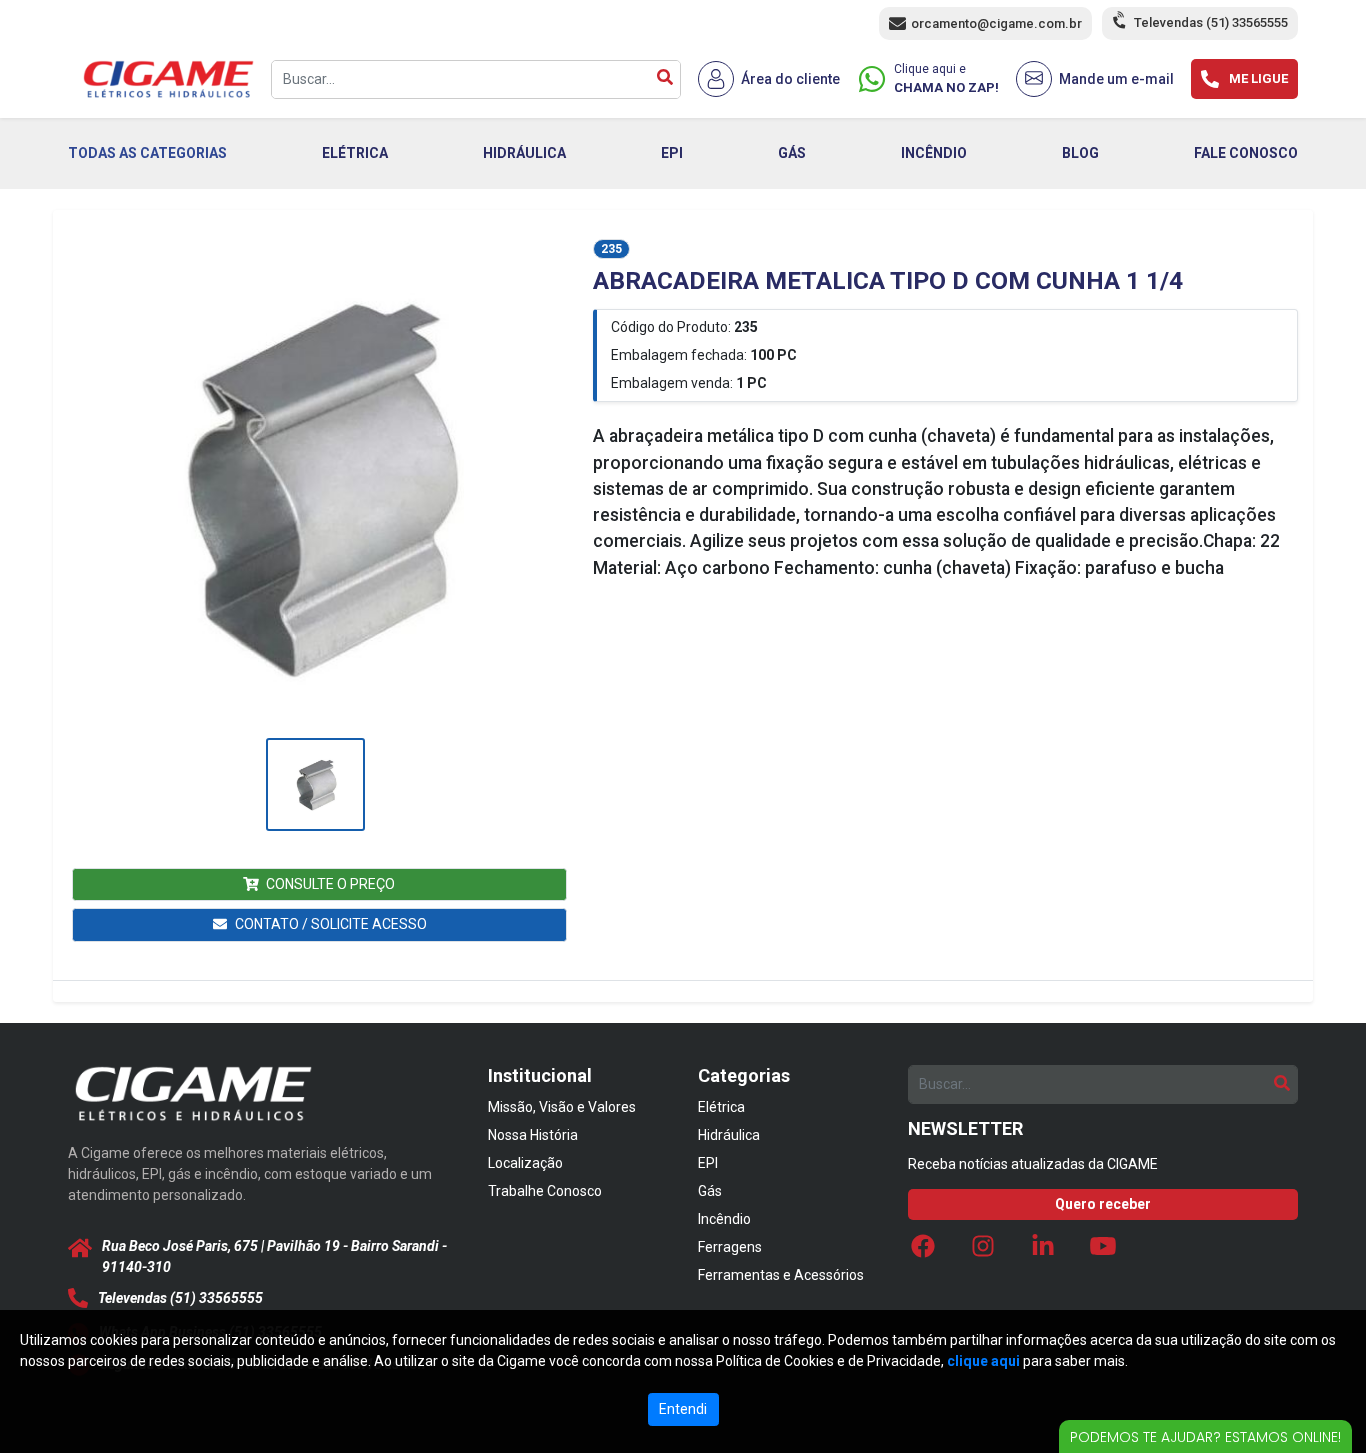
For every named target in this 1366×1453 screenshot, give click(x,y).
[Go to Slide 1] (315, 784)
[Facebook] (923, 1251)
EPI (672, 153)
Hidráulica (729, 1135)
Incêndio (724, 1219)
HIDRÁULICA (524, 153)
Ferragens (730, 1247)
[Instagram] (983, 1251)
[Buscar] (665, 79)
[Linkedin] (1043, 1251)
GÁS (792, 153)
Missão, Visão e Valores (562, 1107)
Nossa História (533, 1135)
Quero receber (1103, 1204)
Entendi (683, 1409)
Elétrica (721, 1107)
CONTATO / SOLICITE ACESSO (331, 924)
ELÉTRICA (355, 153)
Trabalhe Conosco (545, 1191)
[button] (315, 485)
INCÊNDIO (934, 153)
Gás (710, 1191)
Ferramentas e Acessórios (781, 1275)
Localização (525, 1163)
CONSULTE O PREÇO (330, 884)
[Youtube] (1103, 1251)
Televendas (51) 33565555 (1211, 22)
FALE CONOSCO (1246, 153)
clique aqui (983, 1361)
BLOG (1080, 153)
